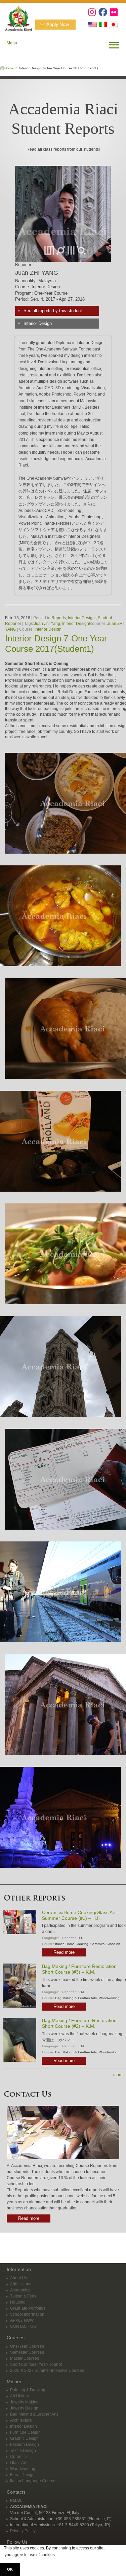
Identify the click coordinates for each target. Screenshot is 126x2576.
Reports (59, 618)
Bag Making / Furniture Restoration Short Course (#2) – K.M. (79, 2023)
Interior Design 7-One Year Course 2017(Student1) (56, 644)
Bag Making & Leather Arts (76, 1998)
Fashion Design (25, 2444)
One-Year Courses (27, 2346)
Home (9, 68)
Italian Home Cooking (72, 1944)
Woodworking (109, 1998)
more (118, 2075)
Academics (20, 2290)
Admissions (21, 2284)
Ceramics (97, 1944)
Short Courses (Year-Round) (36, 2364)
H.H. (81, 1938)
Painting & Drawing (28, 2390)
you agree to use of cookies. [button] (30, 2555)
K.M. (81, 1992)
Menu (12, 43)
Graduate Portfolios (28, 2308)
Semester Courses (27, 2352)
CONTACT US (23, 2326)
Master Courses (25, 2358)
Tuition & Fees (23, 2296)
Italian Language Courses (34, 2481)
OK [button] (10, 2569)
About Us (18, 2278)
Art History (19, 2396)
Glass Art (113, 1944)
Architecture (21, 2420)
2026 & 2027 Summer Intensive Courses (47, 2370)
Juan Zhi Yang (47, 624)
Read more (64, 1952)
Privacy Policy (23, 2531)
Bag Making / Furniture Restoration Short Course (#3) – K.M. (79, 1969)
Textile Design (23, 2451)
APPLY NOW (22, 2320)
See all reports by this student (53, 311)
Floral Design (22, 2475)
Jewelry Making (24, 2402)
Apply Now (58, 24)
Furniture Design (25, 2432)
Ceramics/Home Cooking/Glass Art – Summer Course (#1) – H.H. (81, 1915)
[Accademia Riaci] (16, 17)
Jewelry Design (24, 2408)
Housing (18, 2302)
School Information (27, 2314)
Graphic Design (24, 2438)
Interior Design (38, 323)
